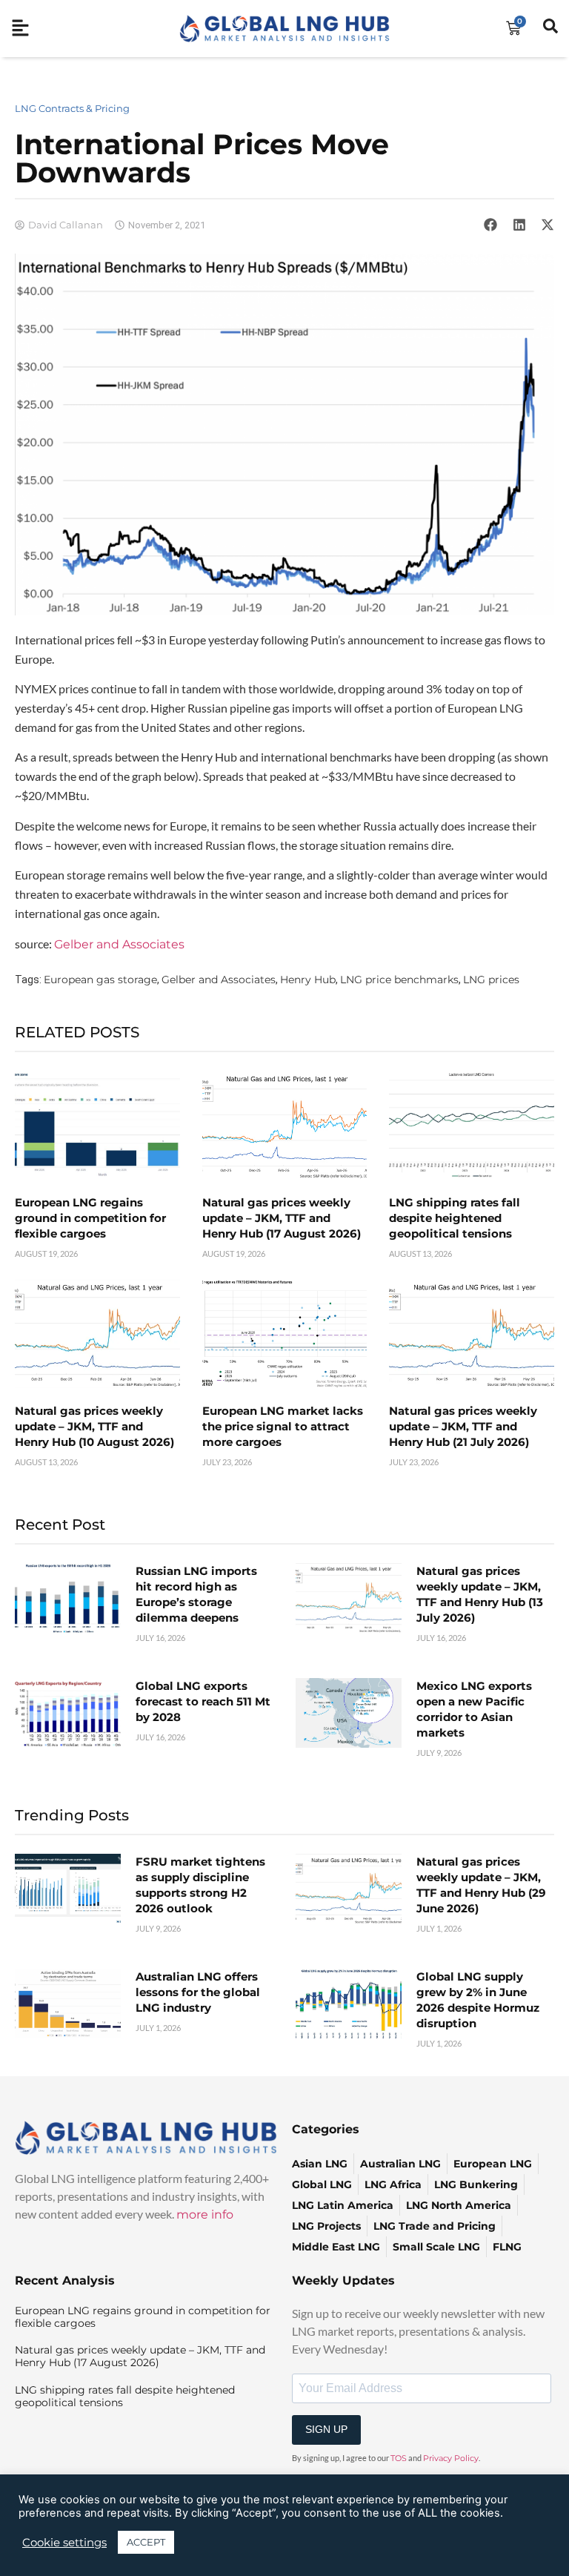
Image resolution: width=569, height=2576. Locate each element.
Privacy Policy (451, 2458)
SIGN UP (326, 2429)
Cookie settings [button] (64, 2543)
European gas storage (100, 980)
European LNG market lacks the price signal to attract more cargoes (283, 1426)
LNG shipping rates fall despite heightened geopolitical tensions (455, 1218)
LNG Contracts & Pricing (72, 108)
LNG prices (491, 980)
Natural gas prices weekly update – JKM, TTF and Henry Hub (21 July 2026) (463, 1426)
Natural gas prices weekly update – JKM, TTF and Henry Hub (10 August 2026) (94, 1426)
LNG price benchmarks (399, 980)
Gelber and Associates (119, 944)
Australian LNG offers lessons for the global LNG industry (198, 1992)
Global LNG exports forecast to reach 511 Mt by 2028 (203, 1701)
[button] (490, 225)
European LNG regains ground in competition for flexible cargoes (90, 1218)
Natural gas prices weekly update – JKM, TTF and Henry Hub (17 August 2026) (282, 1218)
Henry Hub (308, 980)
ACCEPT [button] (146, 2542)
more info (205, 2215)
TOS (399, 2458)
